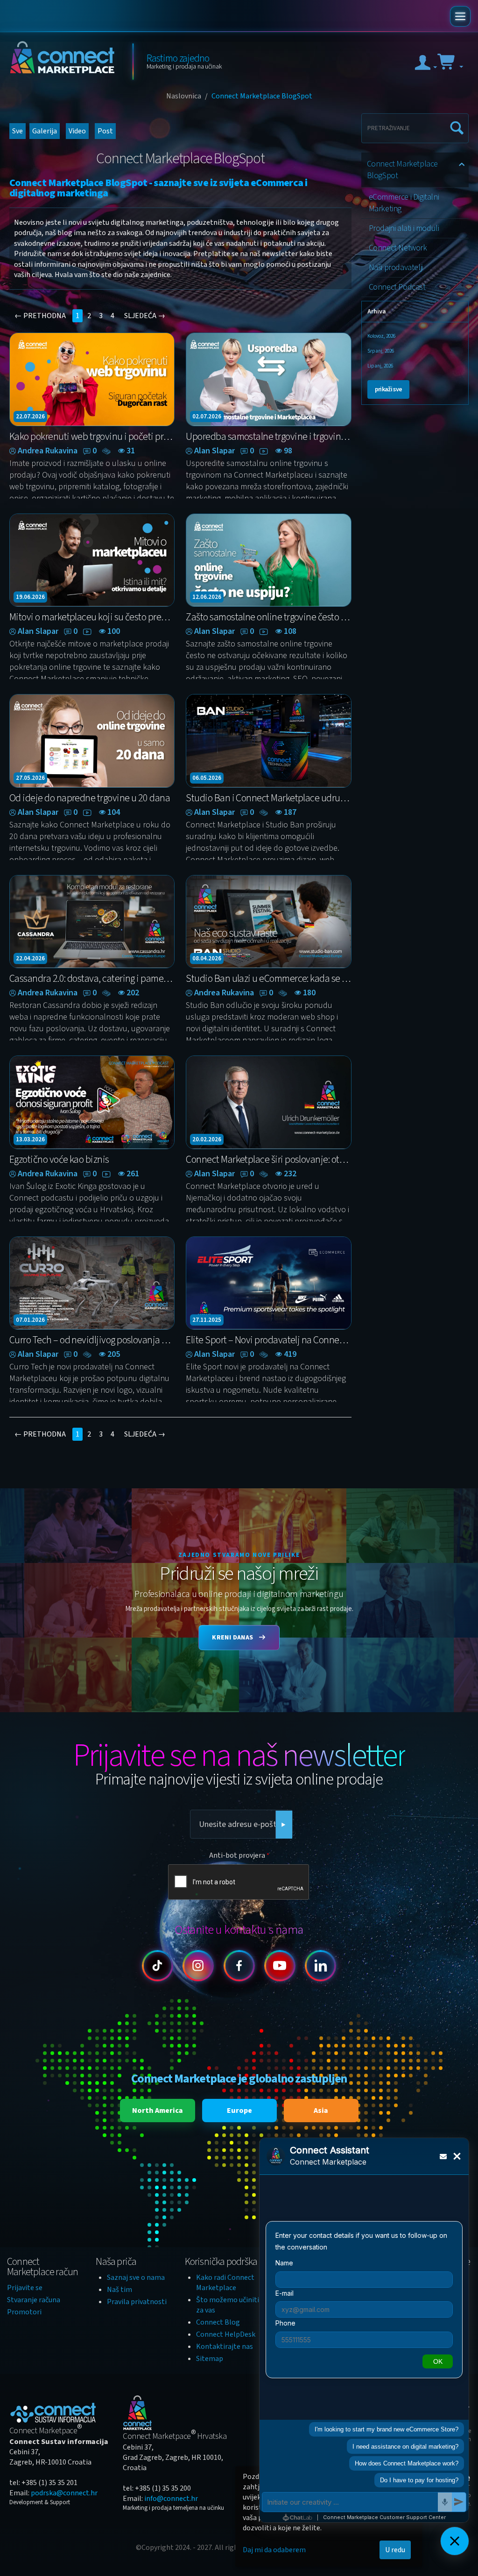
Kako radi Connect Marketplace (225, 2283)
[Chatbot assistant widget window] (364, 2330)
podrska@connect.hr (64, 2493)
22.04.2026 (30, 958)
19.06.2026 (30, 597)
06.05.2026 (207, 778)
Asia (321, 2111)
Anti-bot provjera (237, 1855)
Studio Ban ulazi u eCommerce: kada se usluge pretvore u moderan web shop (268, 979)
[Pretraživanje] (455, 124)
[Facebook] (239, 1966)
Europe (239, 2111)
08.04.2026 (207, 958)
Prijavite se (25, 2288)
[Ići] (284, 1825)
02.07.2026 (207, 417)
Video (77, 131)
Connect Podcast (397, 287)
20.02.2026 (207, 1139)
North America (158, 2111)
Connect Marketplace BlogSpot (402, 170)
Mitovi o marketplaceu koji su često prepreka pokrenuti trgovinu (92, 617)
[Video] (265, 451)
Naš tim (119, 2290)
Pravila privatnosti (137, 2302)
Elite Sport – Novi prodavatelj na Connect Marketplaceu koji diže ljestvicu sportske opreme (268, 1340)
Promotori (24, 2312)
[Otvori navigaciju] (460, 16)
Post (105, 131)
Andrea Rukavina (48, 451)
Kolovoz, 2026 (381, 336)
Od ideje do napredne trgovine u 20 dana (90, 798)
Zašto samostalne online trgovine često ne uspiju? (268, 617)
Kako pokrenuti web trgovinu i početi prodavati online (92, 437)
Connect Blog (218, 2322)
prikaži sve (389, 389)
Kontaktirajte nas (225, 2347)
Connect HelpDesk (226, 2334)
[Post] (107, 451)
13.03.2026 (30, 1139)
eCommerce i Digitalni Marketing (404, 203)
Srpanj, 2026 (381, 351)
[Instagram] (198, 1966)
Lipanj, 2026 (380, 366)
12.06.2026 (207, 597)
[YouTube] (280, 1966)
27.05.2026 (30, 778)
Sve (18, 131)
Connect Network (398, 248)
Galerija (45, 131)
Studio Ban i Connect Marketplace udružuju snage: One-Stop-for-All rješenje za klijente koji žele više (268, 798)
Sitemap (210, 2359)
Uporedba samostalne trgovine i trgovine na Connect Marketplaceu (268, 437)
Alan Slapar (214, 451)
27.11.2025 (207, 1320)
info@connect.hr (171, 2499)
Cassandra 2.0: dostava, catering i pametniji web (92, 979)
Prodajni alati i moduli (404, 228)
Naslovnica (184, 96)
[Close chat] (455, 2541)
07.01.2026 (30, 1320)
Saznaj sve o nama (136, 2277)
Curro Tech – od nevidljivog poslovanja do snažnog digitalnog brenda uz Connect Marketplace (92, 1340)
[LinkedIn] (320, 1966)
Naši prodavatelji (396, 267)
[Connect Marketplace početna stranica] (64, 61)
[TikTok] (158, 1966)
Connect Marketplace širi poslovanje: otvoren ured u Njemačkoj (268, 1160)
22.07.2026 (30, 417)
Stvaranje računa (34, 2300)
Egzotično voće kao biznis (59, 1160)
